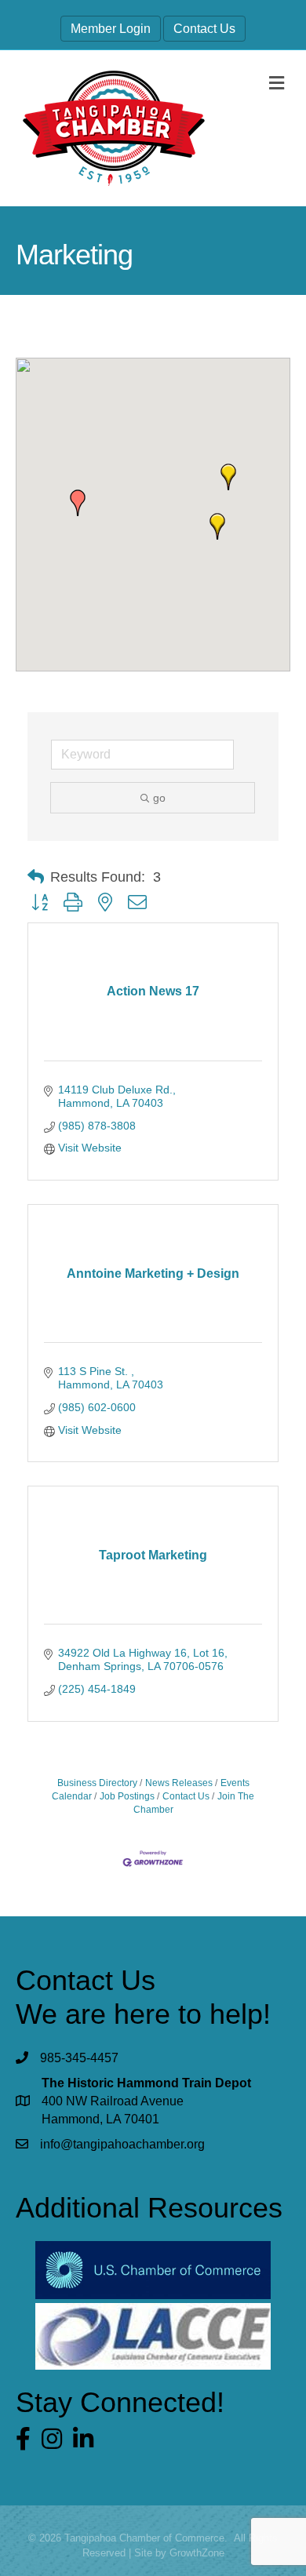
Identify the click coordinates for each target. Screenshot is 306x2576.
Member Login (111, 29)
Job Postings (127, 1796)
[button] (228, 477)
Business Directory (97, 1783)
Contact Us (204, 29)
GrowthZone (197, 2553)
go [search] (159, 798)
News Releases (179, 1783)
